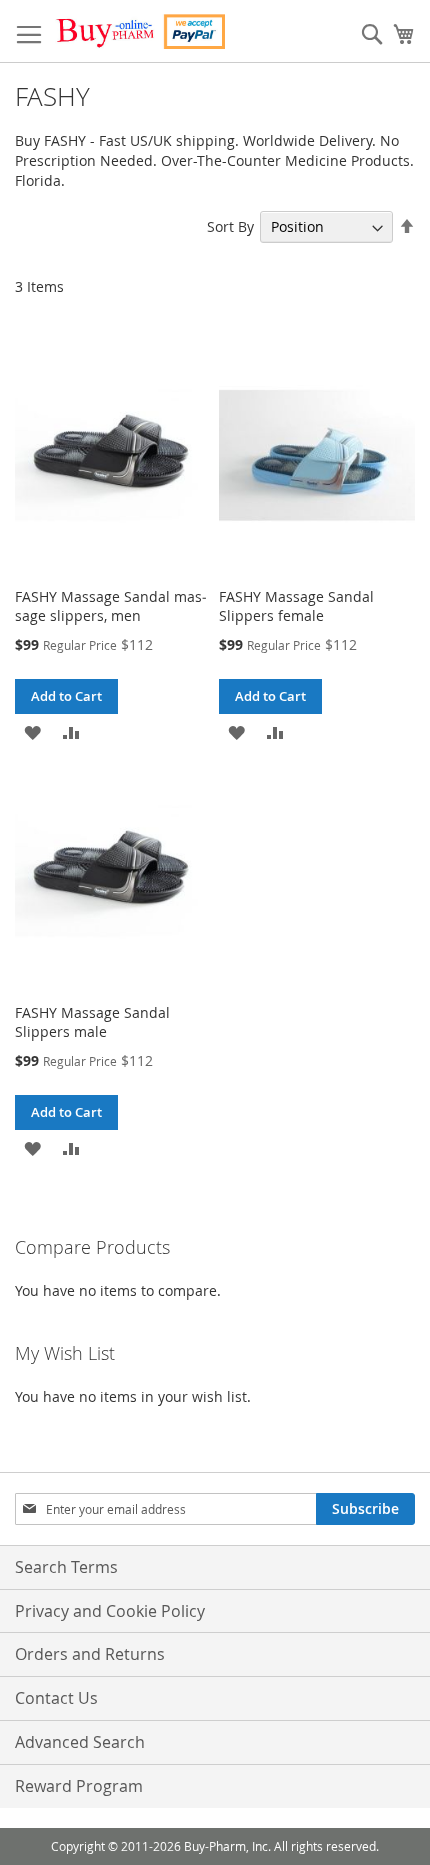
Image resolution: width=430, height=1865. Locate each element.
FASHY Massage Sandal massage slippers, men (111, 606)
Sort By (230, 226)
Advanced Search (80, 1742)
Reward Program (79, 1786)
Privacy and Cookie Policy (110, 1611)
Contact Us (56, 1698)
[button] (32, 731)
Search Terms (66, 1567)
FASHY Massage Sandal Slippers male (92, 1022)
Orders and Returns (90, 1654)
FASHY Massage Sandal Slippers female (296, 606)
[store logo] (140, 31)
